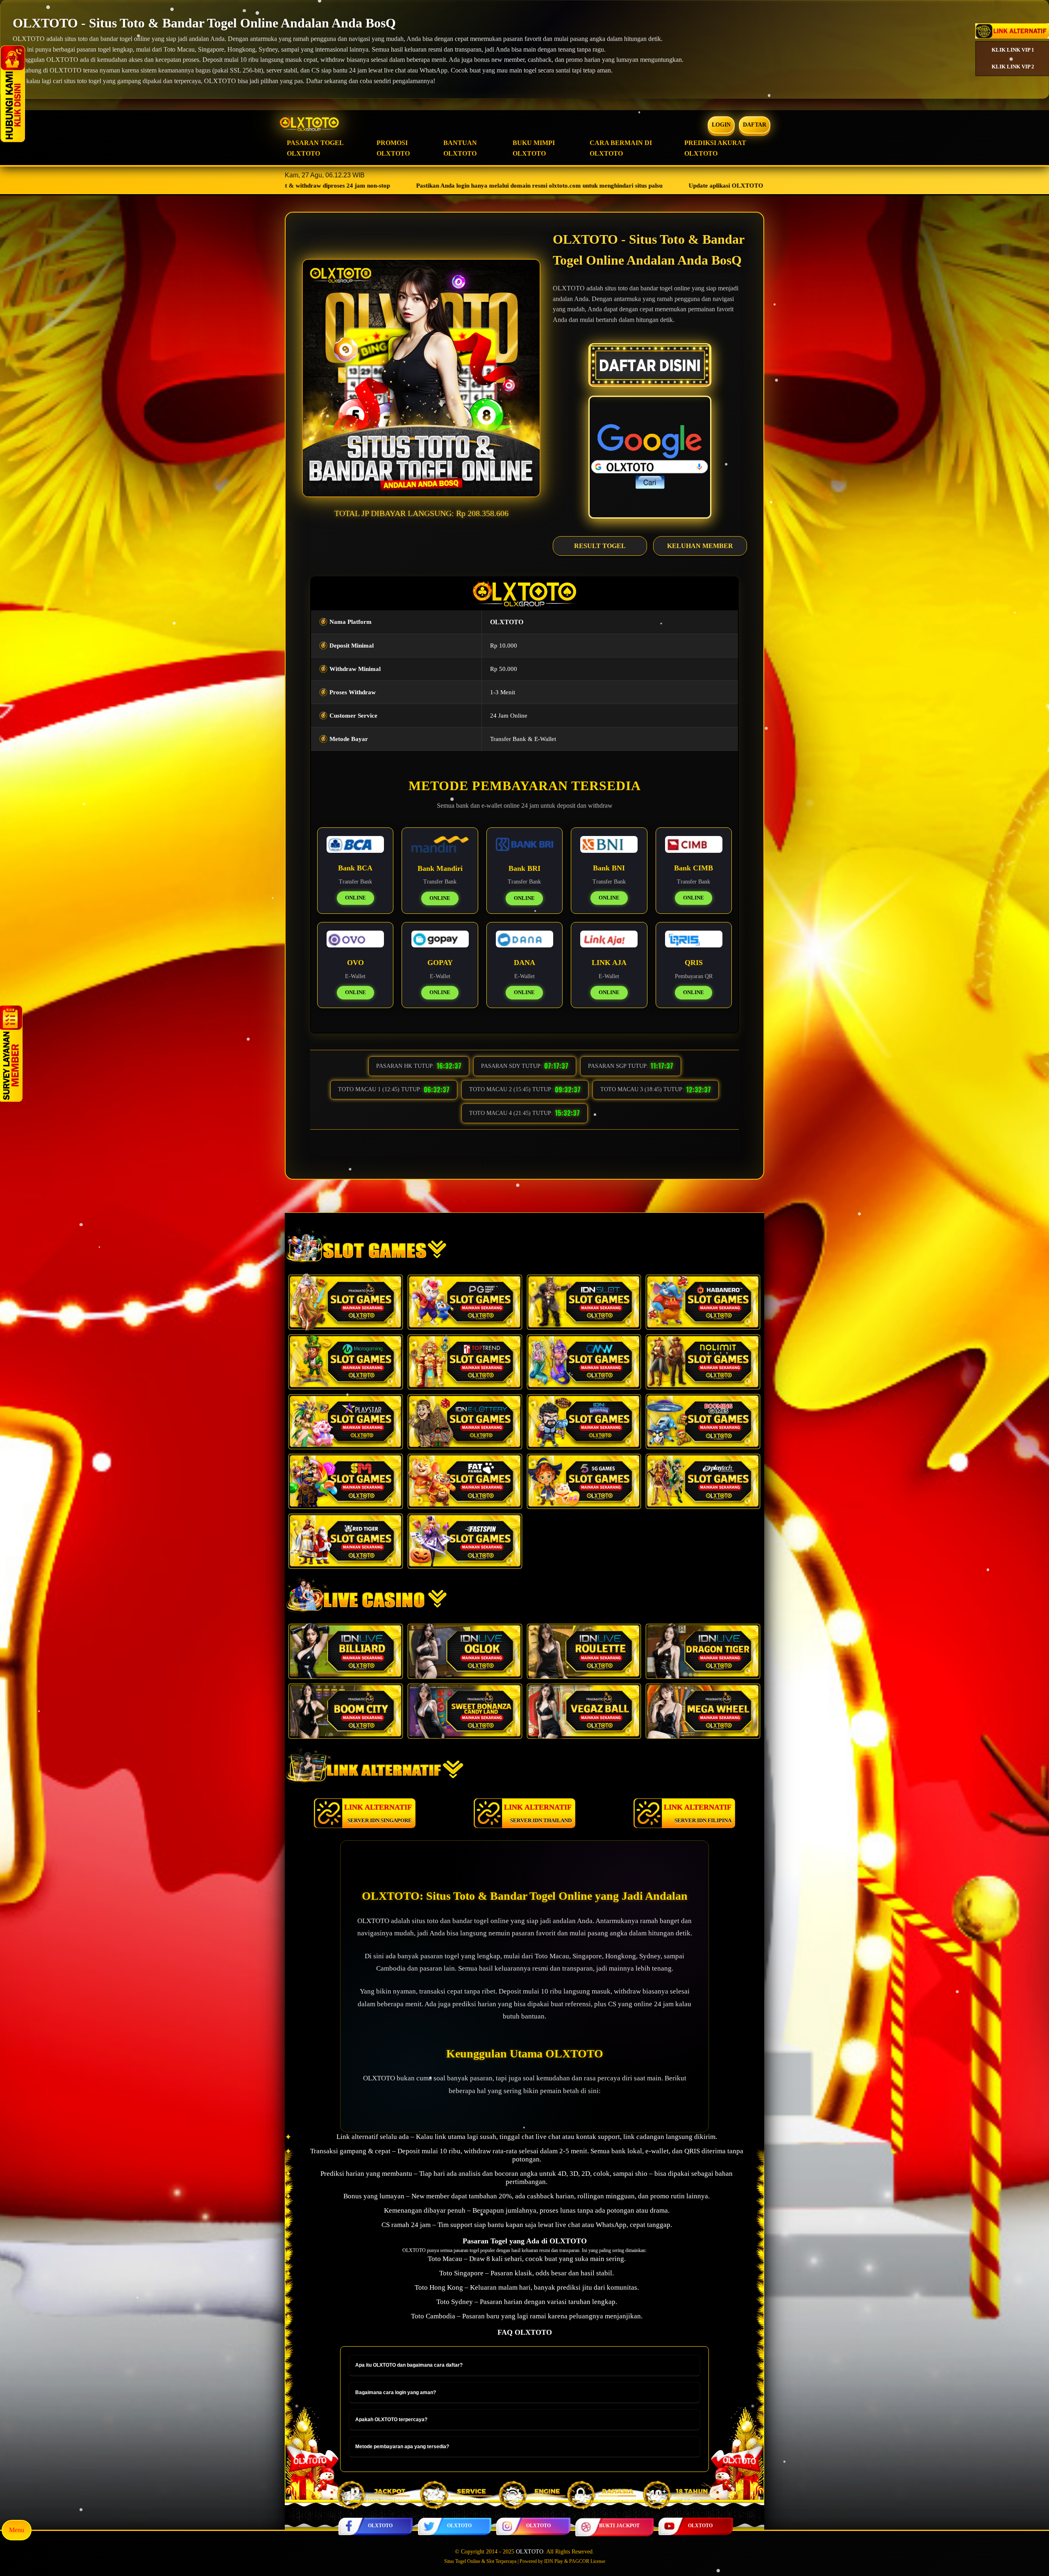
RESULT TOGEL (600, 546)
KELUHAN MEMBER (700, 546)
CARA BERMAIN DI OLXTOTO (621, 148)
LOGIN (721, 125)
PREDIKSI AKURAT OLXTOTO (715, 148)
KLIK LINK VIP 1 (1013, 50)
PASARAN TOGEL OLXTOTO (315, 148)
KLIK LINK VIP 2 (1013, 67)
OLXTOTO (380, 2526)
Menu (17, 2530)
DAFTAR (755, 125)
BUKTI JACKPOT (619, 2526)
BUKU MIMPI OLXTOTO (534, 148)
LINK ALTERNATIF (378, 1813)
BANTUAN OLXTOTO (460, 148)
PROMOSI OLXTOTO (393, 148)
